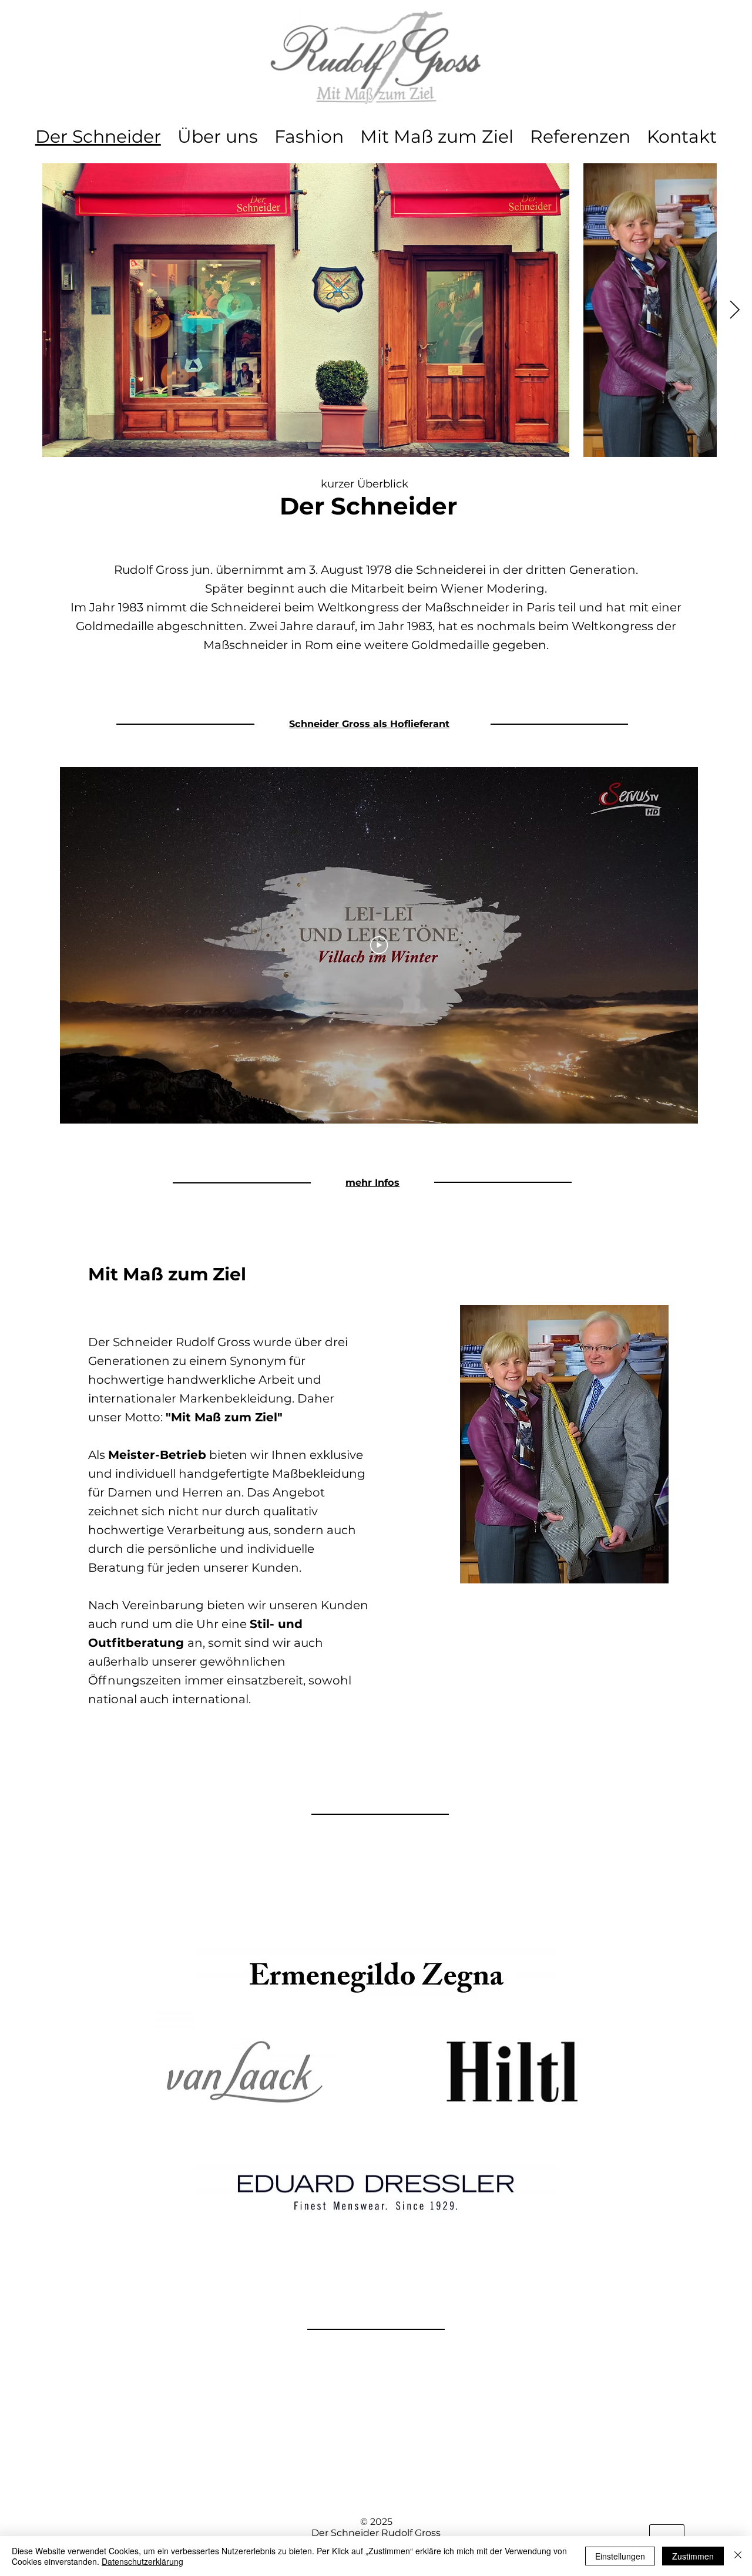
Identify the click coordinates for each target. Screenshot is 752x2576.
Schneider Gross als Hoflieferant (369, 724)
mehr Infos (372, 1182)
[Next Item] (734, 310)
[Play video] (379, 945)
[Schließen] (738, 2556)
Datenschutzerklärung (142, 2561)
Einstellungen (620, 2556)
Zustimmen (693, 2556)
